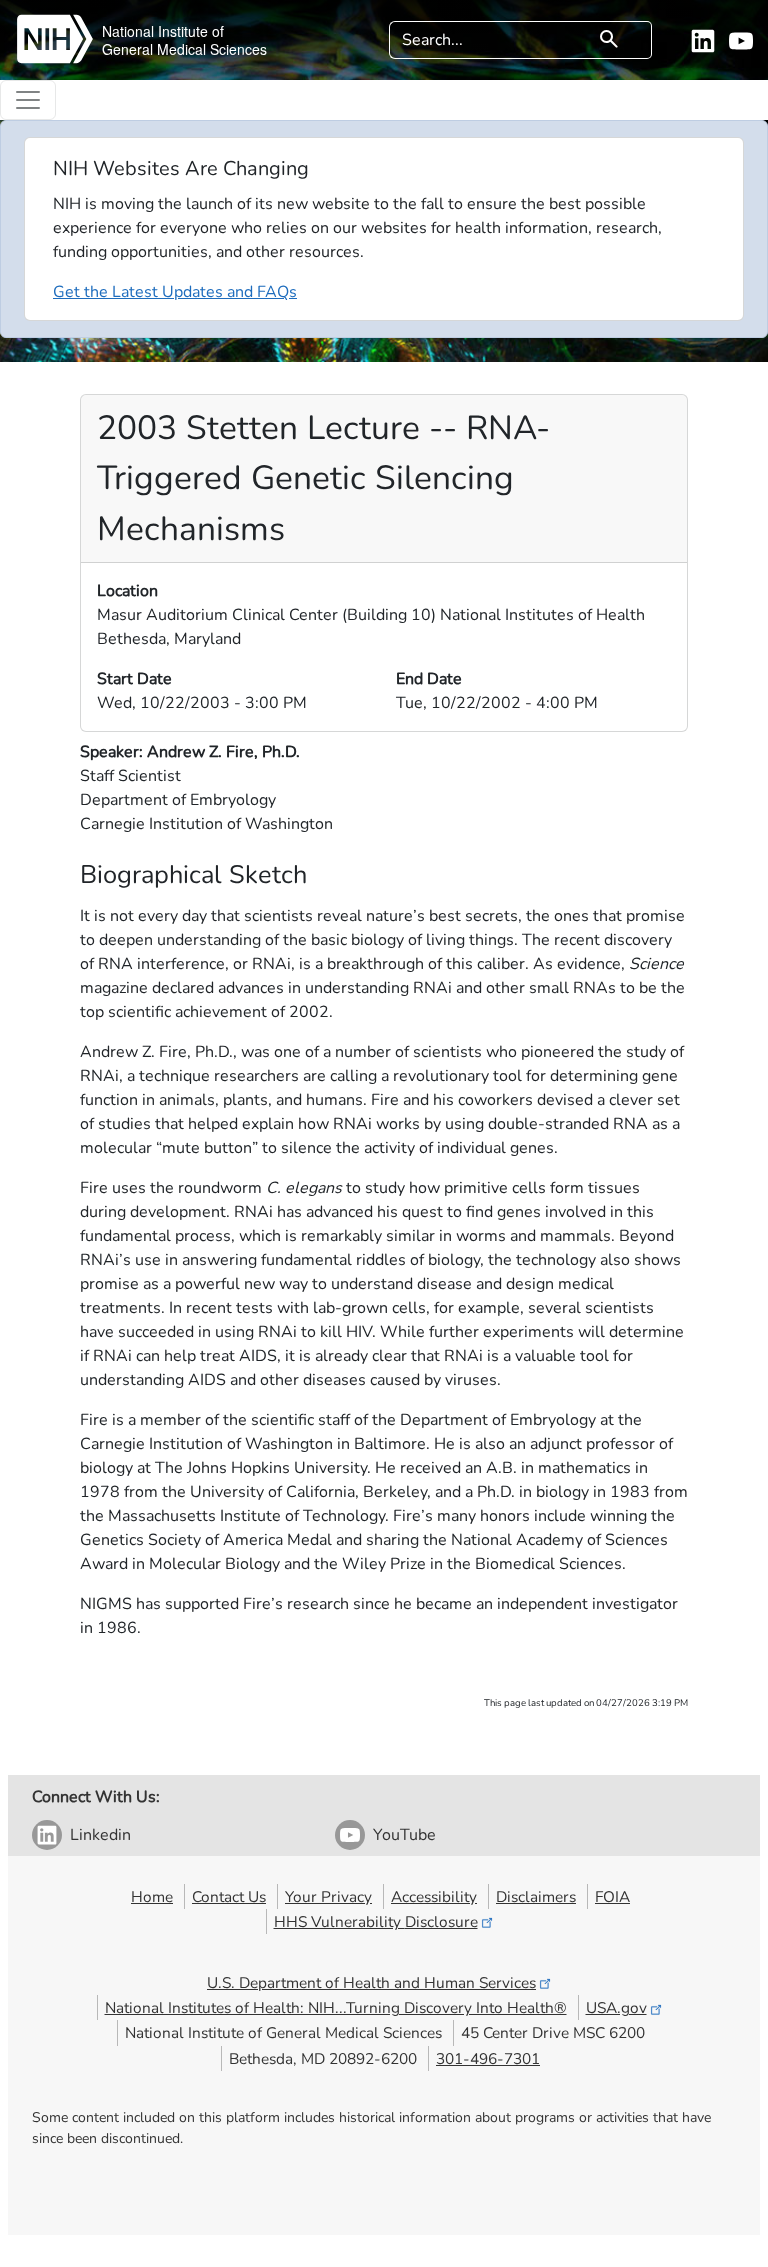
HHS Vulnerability (376, 1921)
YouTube (404, 1835)
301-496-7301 (488, 2058)
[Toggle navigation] (28, 100)
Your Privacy (328, 1896)
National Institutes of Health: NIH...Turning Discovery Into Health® (336, 2007)
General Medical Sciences (184, 49)
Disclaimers (536, 1896)
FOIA (612, 1896)
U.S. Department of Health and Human (371, 1982)
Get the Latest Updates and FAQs (175, 292)
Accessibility (434, 1896)
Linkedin (100, 1835)
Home (152, 1896)
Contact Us (229, 1896)
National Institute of (163, 31)
